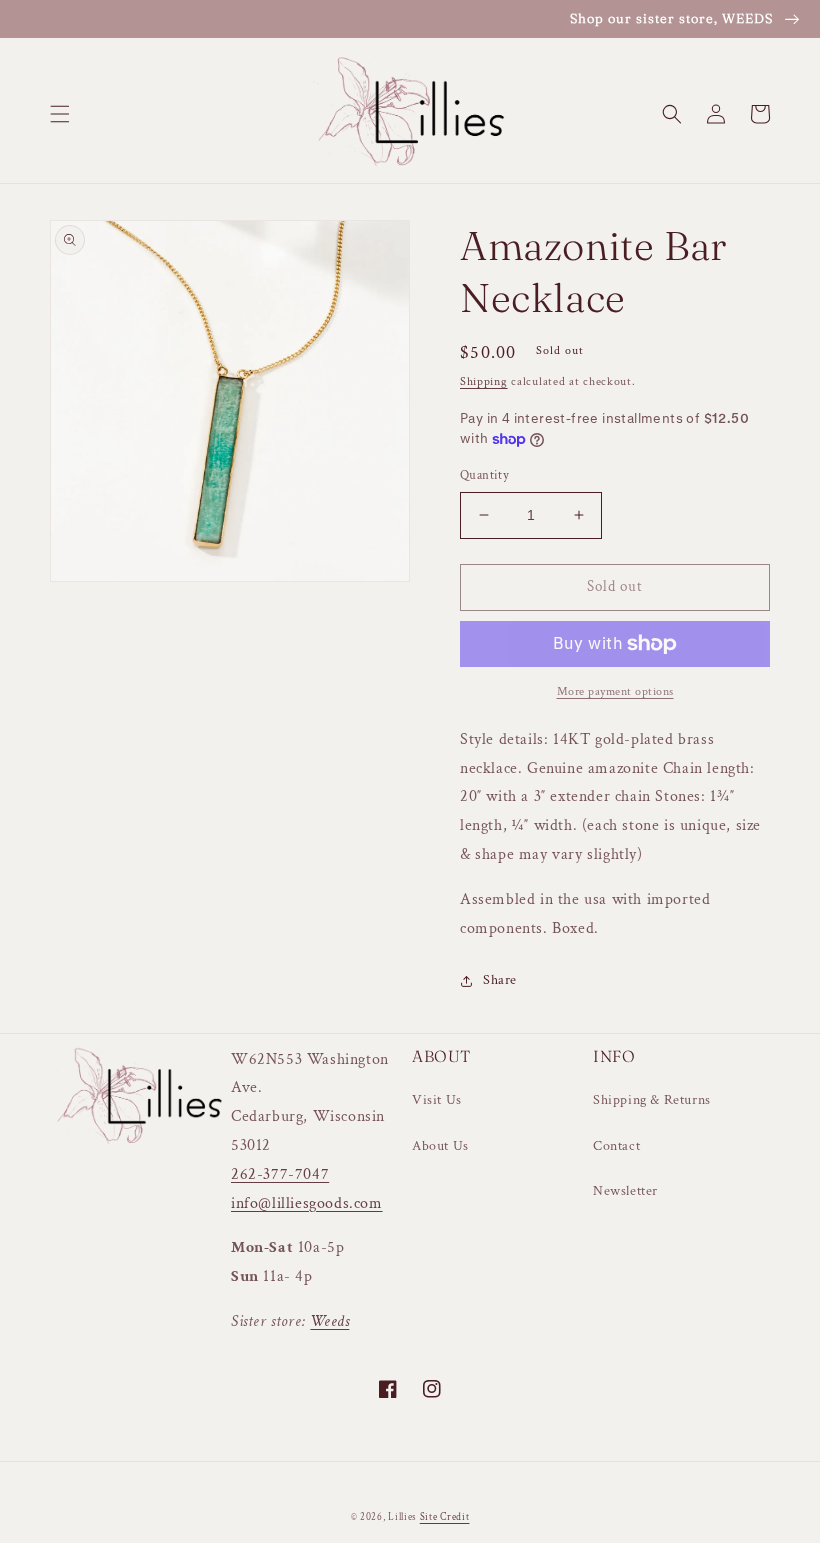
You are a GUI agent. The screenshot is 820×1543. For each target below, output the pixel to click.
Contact (616, 1146)
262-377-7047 (280, 1174)
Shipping (484, 381)
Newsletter (625, 1191)
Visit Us (437, 1100)
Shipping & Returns (652, 1100)
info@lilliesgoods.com (307, 1203)
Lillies (404, 1517)
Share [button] (500, 980)
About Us (440, 1146)
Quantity (484, 475)
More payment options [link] (615, 691)
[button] (60, 114)
